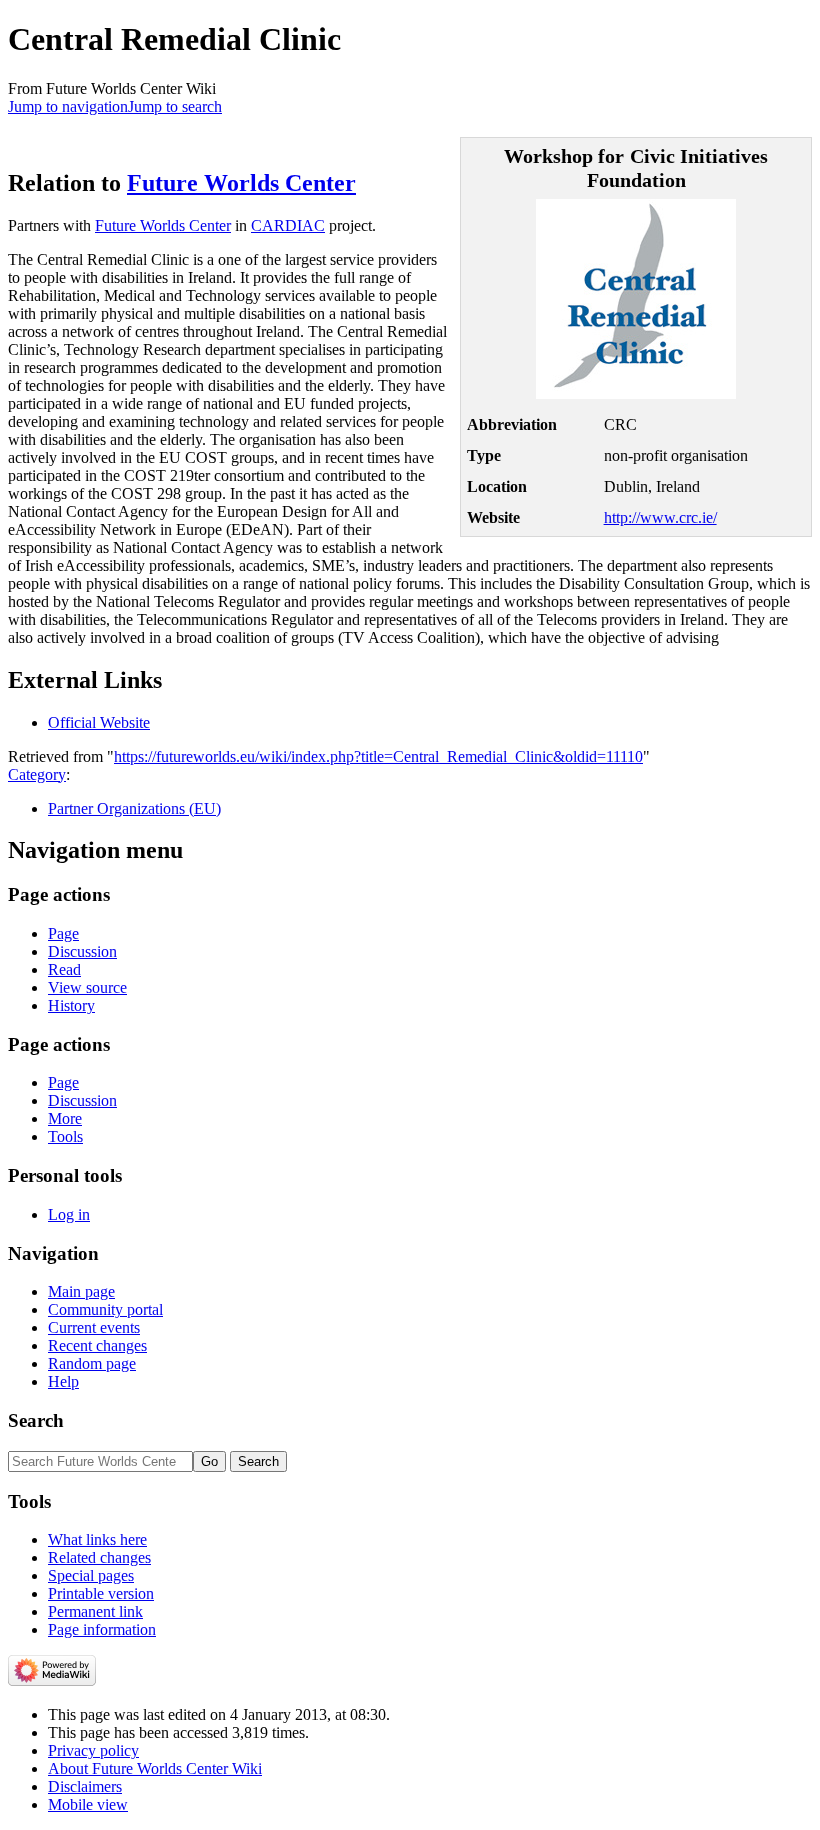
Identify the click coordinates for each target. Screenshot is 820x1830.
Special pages (91, 1575)
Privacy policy (93, 1750)
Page (63, 933)
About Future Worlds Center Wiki (155, 1768)
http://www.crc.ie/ (660, 517)
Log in (69, 1214)
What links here (97, 1539)
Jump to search (175, 106)
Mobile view (88, 1804)
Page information (102, 1629)
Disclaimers (85, 1786)
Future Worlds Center (241, 183)
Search (36, 1420)
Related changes (99, 1557)
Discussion (82, 951)
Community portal (105, 1309)
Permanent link (95, 1611)
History (71, 1005)
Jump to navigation (68, 106)
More (65, 1118)
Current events (94, 1327)
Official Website (99, 722)
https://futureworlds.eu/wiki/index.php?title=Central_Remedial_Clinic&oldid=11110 (378, 756)
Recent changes (97, 1345)
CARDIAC (288, 225)
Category (37, 774)
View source (87, 987)
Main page (81, 1291)
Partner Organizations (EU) (134, 808)
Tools (65, 1136)
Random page (92, 1363)
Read (64, 969)
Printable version (101, 1593)
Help (63, 1381)
